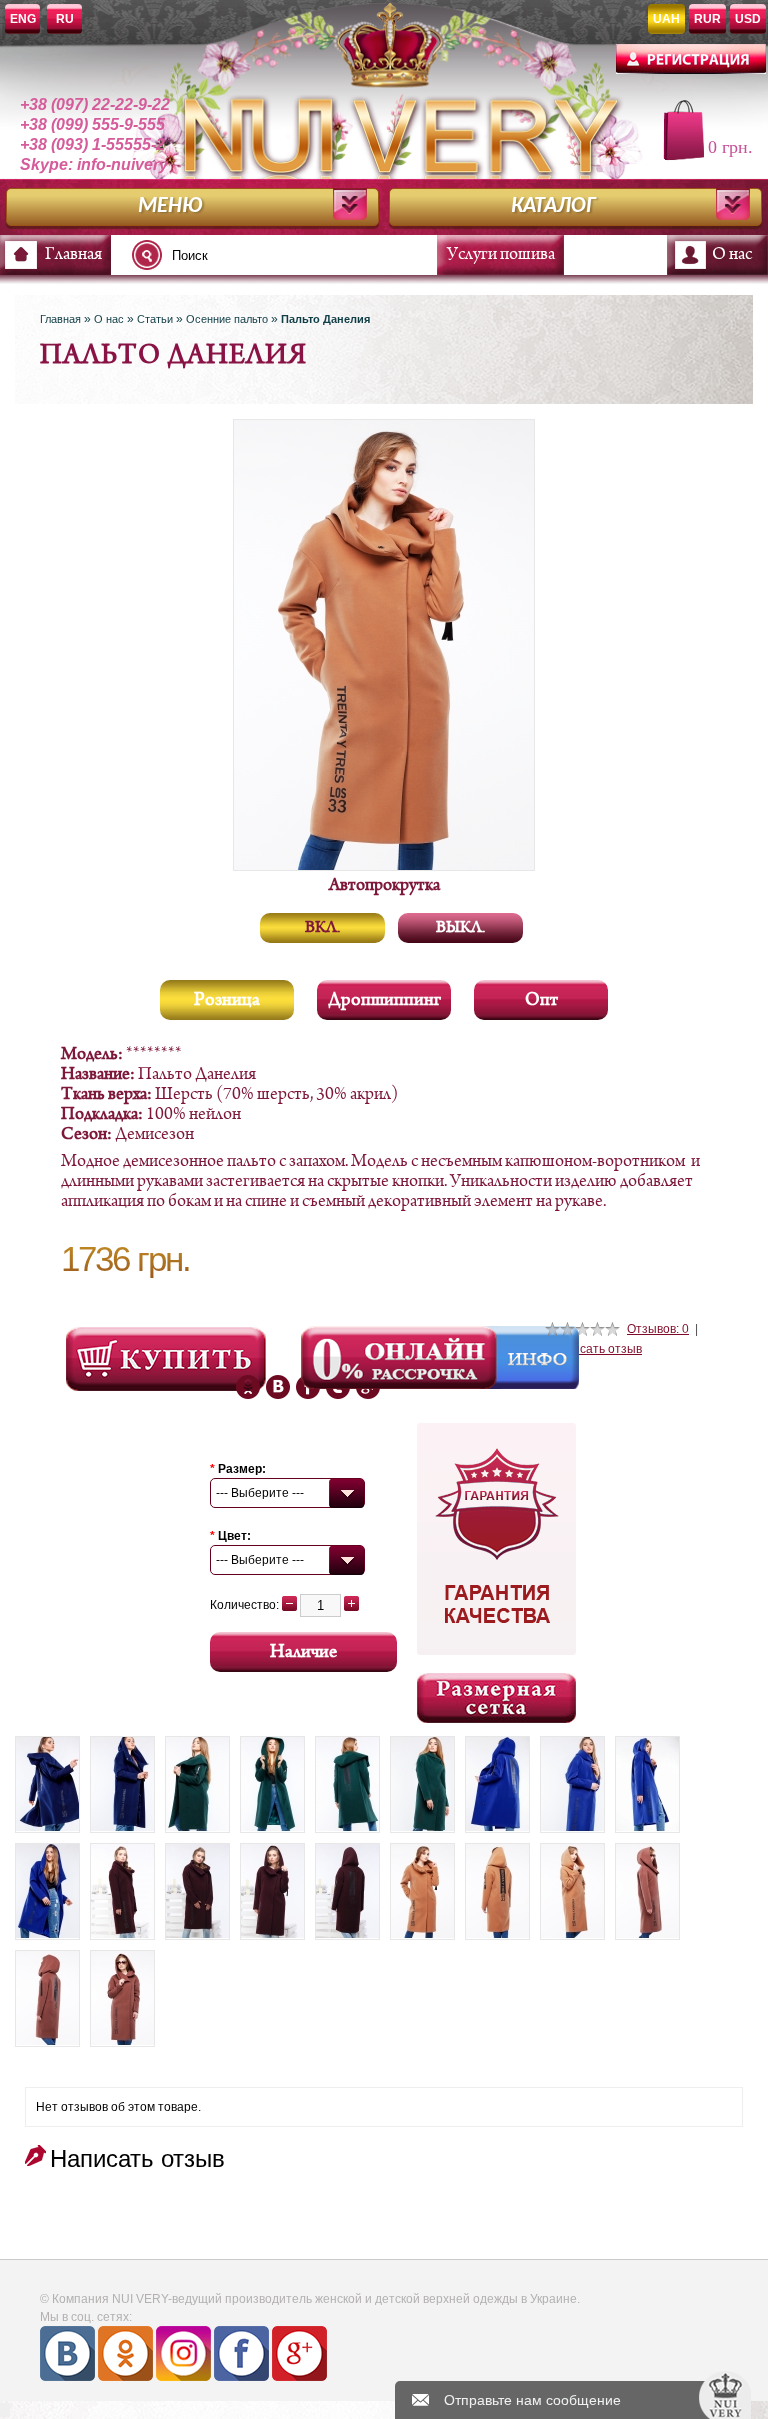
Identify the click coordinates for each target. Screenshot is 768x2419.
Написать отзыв (596, 1349)
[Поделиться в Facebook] (248, 1387)
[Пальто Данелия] (47, 1784)
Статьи (155, 319)
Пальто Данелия (325, 319)
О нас (732, 255)
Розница (227, 1000)
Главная (73, 255)
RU (65, 19)
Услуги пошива (501, 255)
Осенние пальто (227, 319)
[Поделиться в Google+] (278, 1387)
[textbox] (290, 255)
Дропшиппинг (384, 1000)
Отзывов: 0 (658, 1329)
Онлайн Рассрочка (401, 1358)
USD (748, 19)
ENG (23, 19)
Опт (541, 1000)
